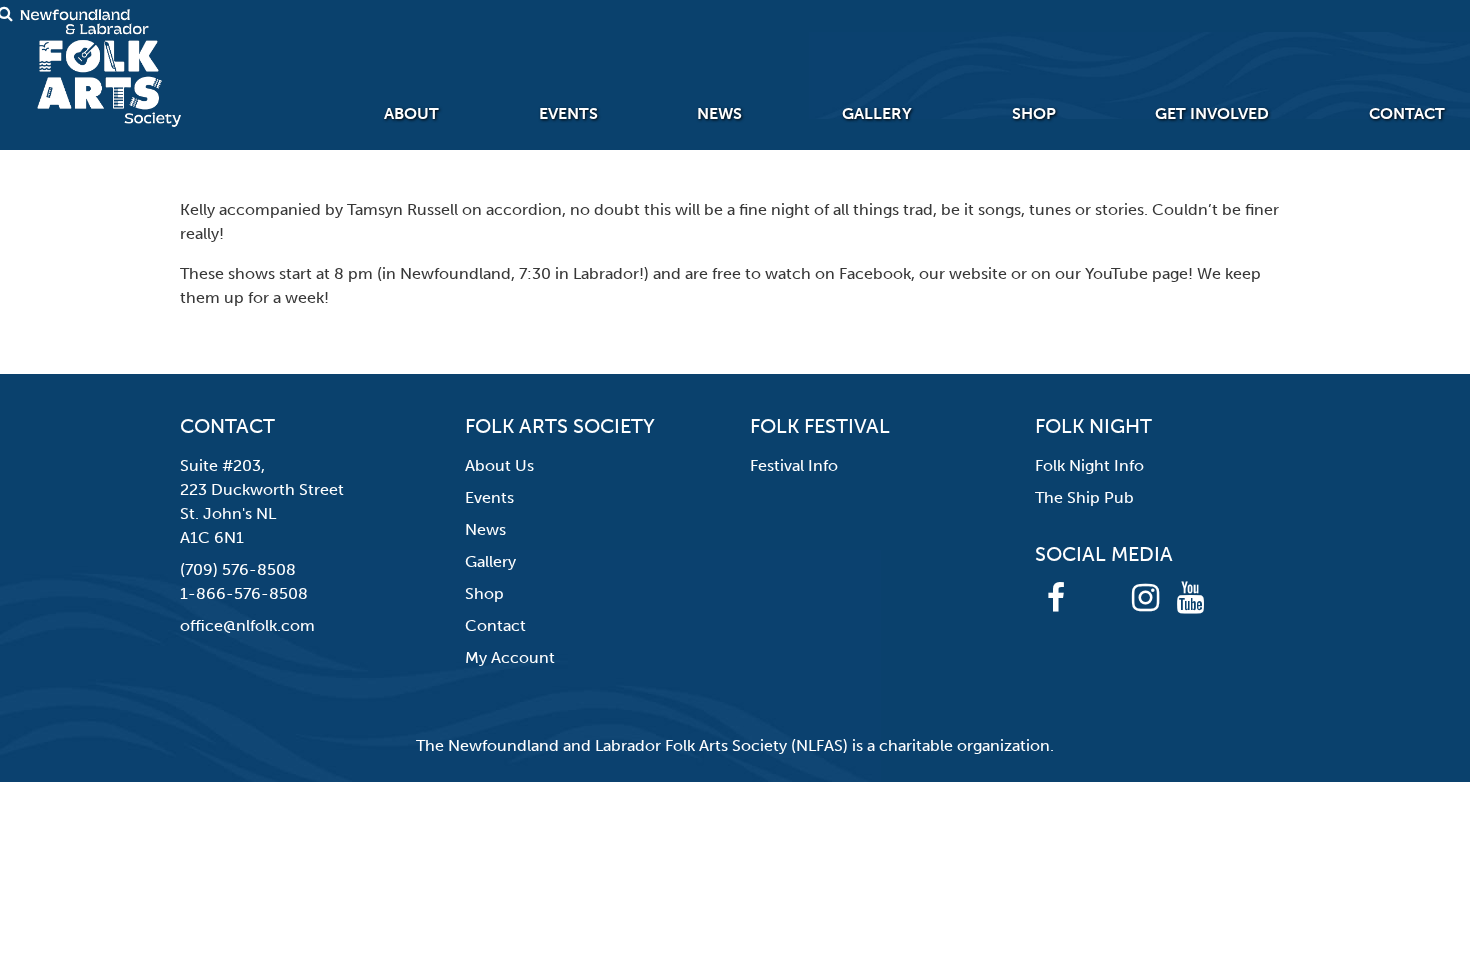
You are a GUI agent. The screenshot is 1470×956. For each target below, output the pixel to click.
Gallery (877, 113)
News (719, 113)
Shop (1034, 113)
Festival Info (794, 465)
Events (568, 113)
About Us (499, 465)
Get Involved (1212, 113)
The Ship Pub (1084, 497)
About (411, 113)
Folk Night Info (1089, 465)
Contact (1407, 113)
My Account (510, 657)
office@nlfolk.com (247, 625)
